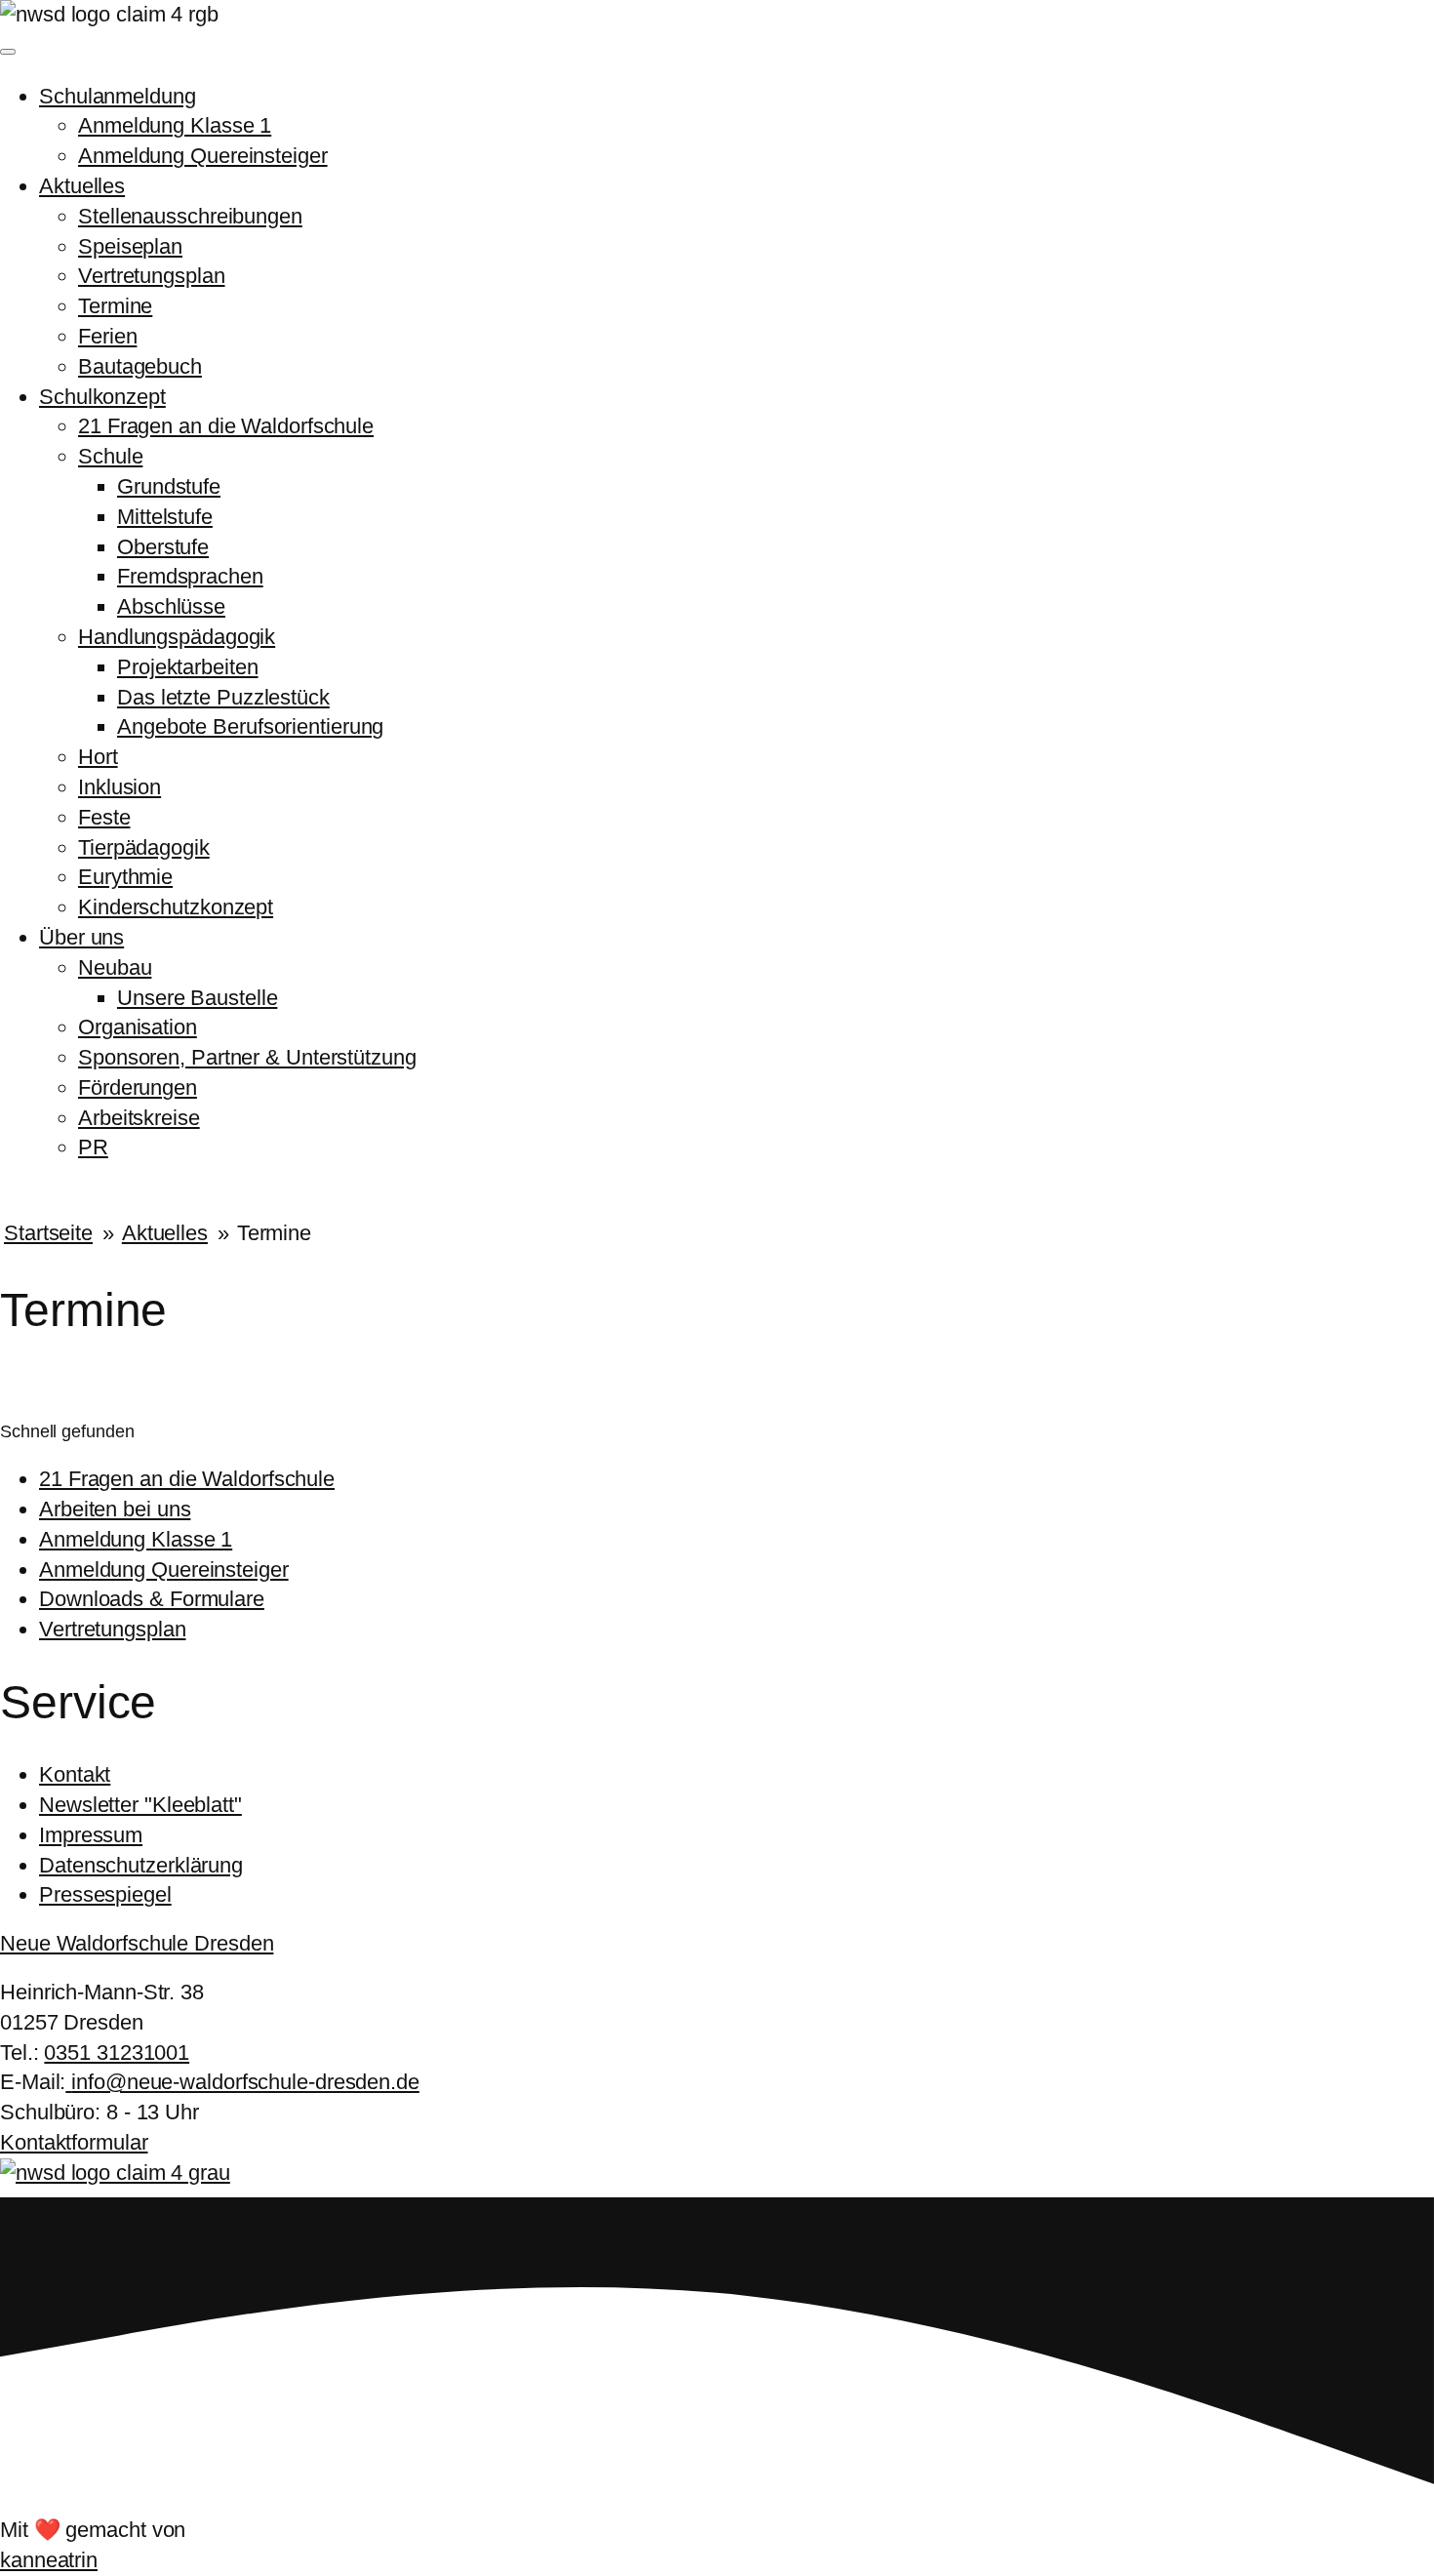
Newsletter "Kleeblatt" (140, 1805)
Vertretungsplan (152, 276)
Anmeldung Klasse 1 (175, 125)
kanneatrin (49, 2560)
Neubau (115, 967)
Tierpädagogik (144, 847)
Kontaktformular (74, 2142)
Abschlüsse (171, 606)
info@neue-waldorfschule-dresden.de (245, 2082)
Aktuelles (82, 186)
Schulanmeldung (118, 96)
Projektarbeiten (188, 667)
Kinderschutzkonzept (176, 907)
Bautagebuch (140, 366)
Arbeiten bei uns (115, 1509)
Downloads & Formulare (152, 1599)
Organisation (138, 1027)
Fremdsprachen (190, 576)
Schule (110, 456)
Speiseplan (130, 246)
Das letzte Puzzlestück (223, 697)
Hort (98, 757)
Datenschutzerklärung (141, 1865)
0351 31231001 (117, 2053)
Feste (104, 817)
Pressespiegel (105, 1894)
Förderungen (138, 1087)
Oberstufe (163, 547)
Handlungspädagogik (177, 637)
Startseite (48, 1233)
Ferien (107, 336)
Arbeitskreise (139, 1118)
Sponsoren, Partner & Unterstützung (247, 1057)
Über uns (81, 937)
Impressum (91, 1835)
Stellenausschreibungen (190, 216)
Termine (115, 306)
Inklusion (119, 787)
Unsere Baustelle (197, 998)
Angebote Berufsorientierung (250, 726)
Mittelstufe (165, 517)
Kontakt (75, 1774)
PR (93, 1147)
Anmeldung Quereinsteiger (203, 156)
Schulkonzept (102, 397)
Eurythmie (125, 877)
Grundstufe (169, 486)
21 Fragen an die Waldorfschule (226, 426)
